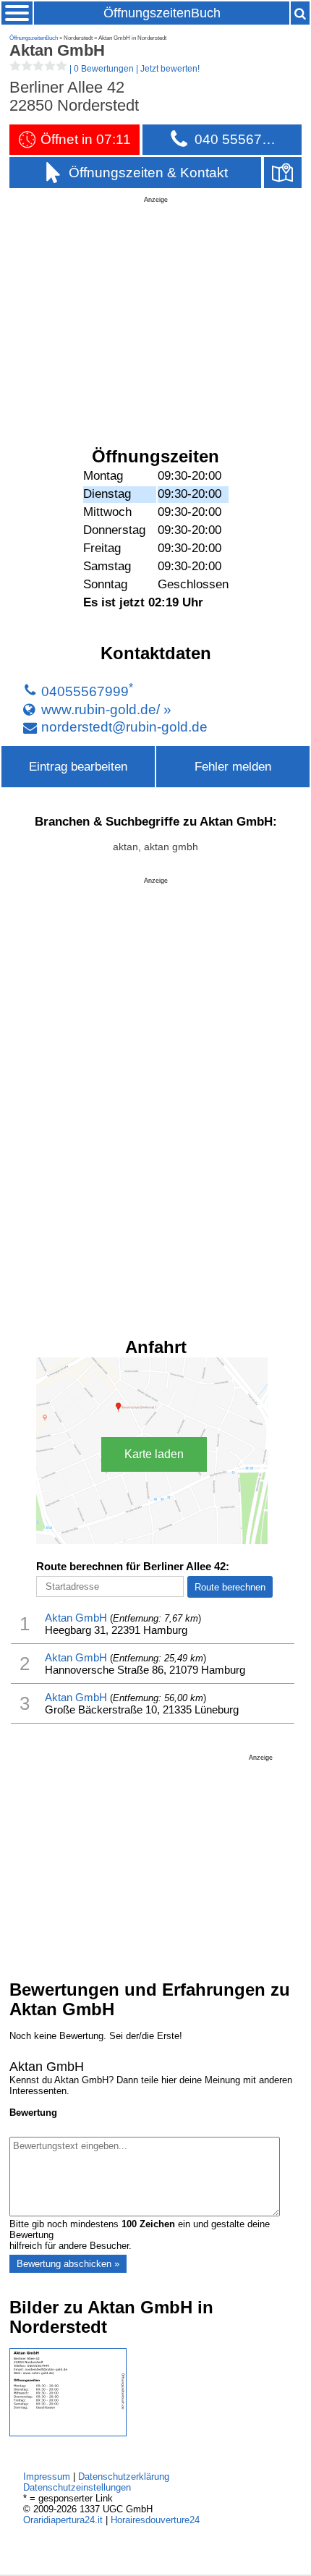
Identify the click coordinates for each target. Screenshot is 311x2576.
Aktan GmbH (76, 1618)
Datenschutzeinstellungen (77, 2487)
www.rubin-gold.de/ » (106, 709)
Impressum (47, 2477)
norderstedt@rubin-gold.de (124, 726)
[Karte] (283, 173)
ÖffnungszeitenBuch (162, 13)
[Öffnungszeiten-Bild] (68, 2433)
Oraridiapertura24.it (63, 2520)
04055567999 (85, 692)
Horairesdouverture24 (155, 2520)
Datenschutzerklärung (124, 2477)
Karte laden (154, 1454)
